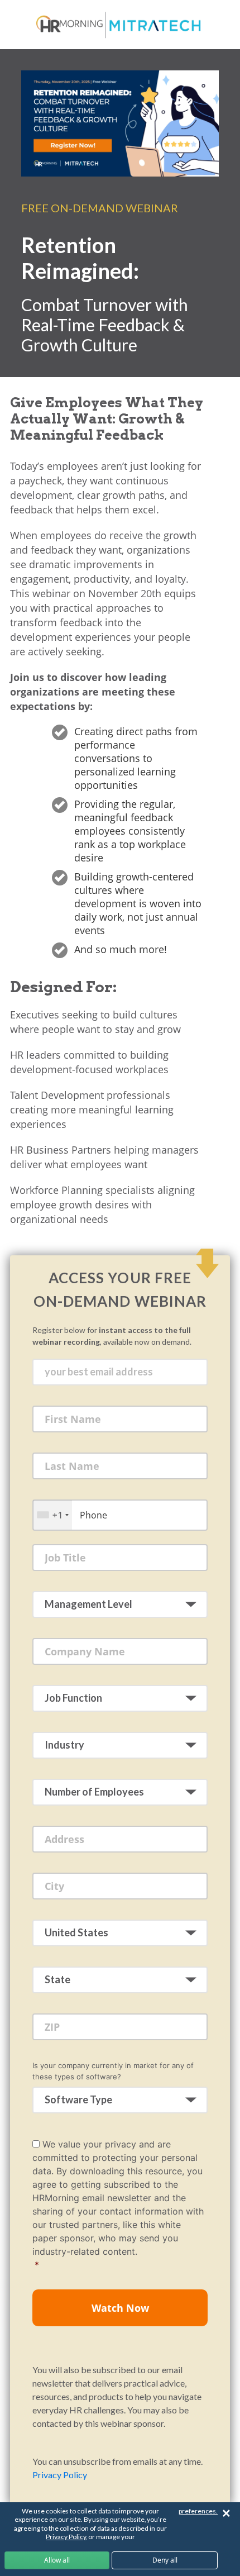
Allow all (57, 2560)
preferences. (198, 2511)
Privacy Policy (60, 2475)
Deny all (165, 2560)
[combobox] (52, 1515)
